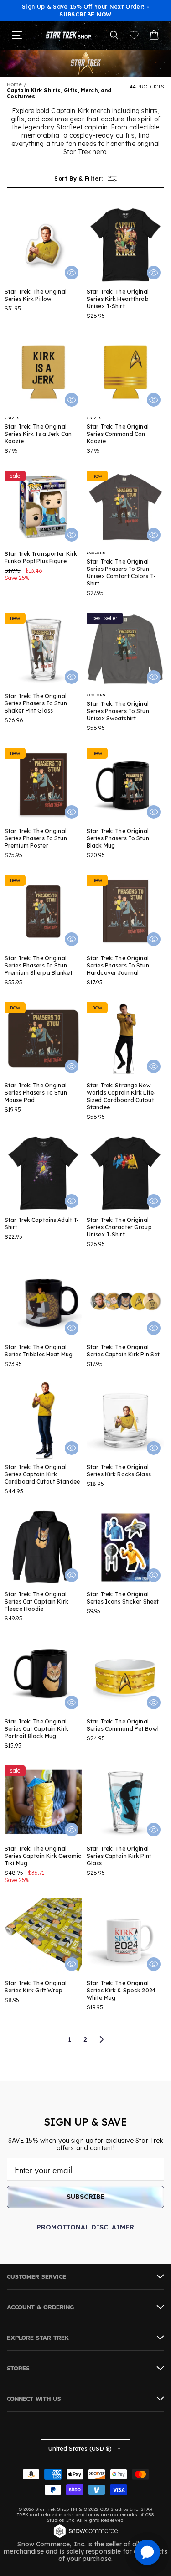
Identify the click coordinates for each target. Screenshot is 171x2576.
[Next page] (101, 2039)
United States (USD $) (80, 2448)
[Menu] (17, 35)
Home (14, 84)
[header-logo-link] (68, 35)
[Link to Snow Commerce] (86, 2537)
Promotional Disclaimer (85, 2227)
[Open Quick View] (72, 273)
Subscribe (86, 2197)
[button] (114, 35)
